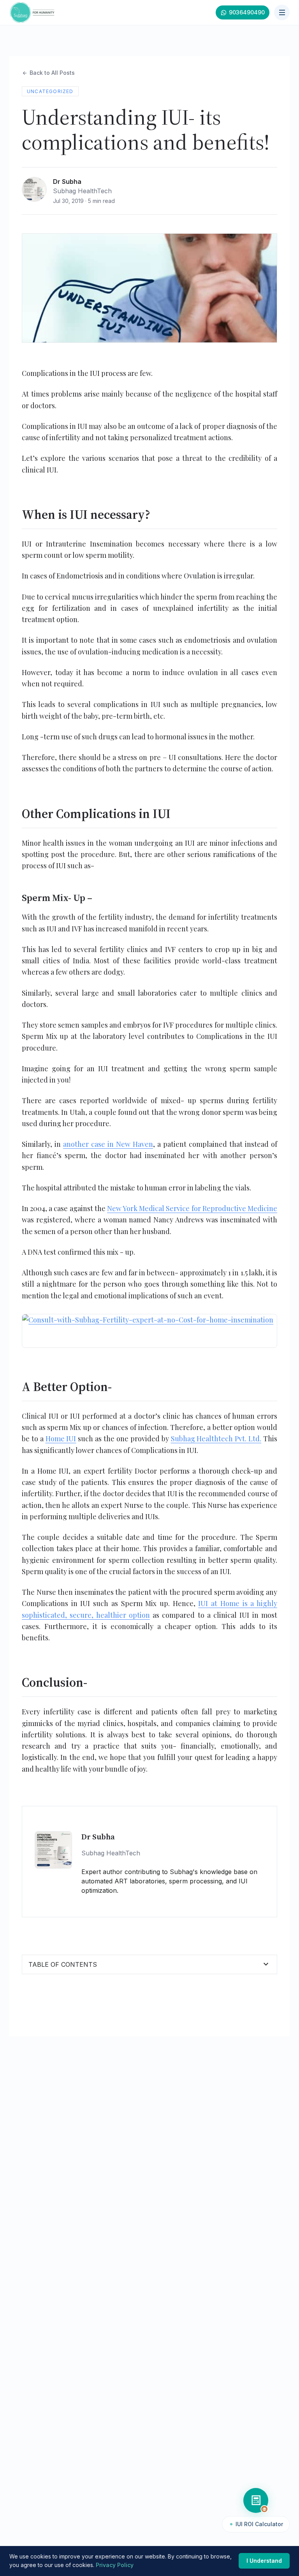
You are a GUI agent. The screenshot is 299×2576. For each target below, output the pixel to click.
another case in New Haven (108, 1144)
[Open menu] (282, 12)
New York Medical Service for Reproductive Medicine (192, 1208)
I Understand (264, 2561)
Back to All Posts (48, 73)
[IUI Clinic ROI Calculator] (256, 2500)
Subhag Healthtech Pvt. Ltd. (216, 1439)
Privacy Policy (115, 2565)
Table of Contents (149, 1964)
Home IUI (61, 1439)
